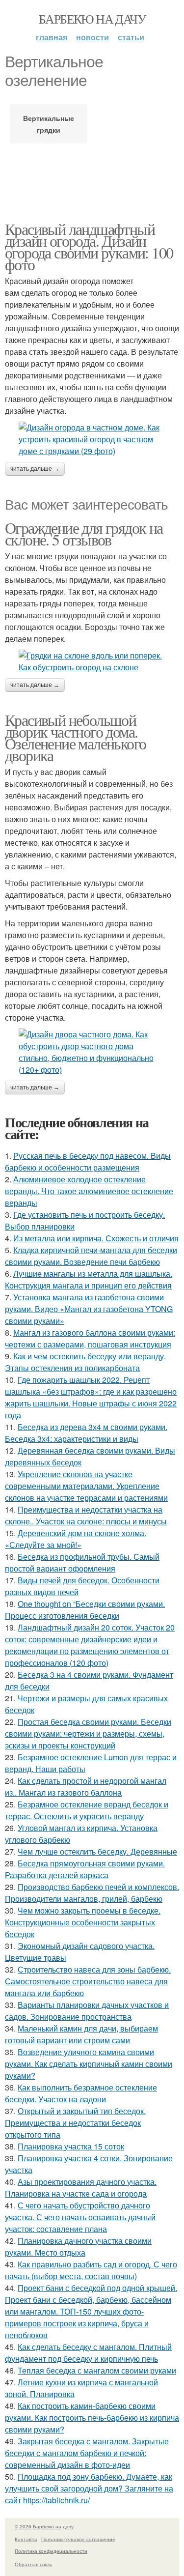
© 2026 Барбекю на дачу (44, 2526)
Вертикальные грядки (49, 124)
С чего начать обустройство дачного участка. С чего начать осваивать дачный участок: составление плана (80, 2217)
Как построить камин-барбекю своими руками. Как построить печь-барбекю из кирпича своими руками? (92, 2418)
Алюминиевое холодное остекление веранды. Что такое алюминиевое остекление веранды (89, 1191)
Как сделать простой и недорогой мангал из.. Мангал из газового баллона (86, 1787)
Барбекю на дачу (92, 19)
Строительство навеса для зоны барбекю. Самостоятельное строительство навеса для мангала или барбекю (88, 1981)
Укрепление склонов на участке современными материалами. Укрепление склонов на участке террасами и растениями (86, 1486)
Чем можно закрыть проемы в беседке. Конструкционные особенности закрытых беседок (83, 1922)
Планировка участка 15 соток (71, 2146)
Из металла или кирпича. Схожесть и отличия (96, 1238)
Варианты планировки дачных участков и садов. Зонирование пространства (87, 2011)
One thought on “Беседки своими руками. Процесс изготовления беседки (85, 1610)
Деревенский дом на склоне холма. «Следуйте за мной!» (76, 1539)
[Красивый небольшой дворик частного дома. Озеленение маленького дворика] (92, 1052)
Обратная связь (33, 2564)
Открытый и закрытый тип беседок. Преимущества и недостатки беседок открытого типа (75, 2123)
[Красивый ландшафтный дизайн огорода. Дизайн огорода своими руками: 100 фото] (92, 439)
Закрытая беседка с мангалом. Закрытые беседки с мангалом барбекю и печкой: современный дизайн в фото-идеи (87, 2453)
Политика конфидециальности (51, 2551)
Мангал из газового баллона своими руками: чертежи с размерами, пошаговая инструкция (90, 1338)
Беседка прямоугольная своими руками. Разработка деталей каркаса (85, 1869)
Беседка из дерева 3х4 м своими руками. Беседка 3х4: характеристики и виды (86, 1433)
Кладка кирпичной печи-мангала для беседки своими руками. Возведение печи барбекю (91, 1256)
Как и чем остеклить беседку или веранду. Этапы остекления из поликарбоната (85, 1362)
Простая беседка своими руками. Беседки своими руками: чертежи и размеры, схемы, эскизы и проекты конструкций (88, 1733)
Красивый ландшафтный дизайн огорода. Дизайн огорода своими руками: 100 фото (89, 246)
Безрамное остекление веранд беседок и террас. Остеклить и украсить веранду (87, 1810)
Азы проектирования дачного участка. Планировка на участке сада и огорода (81, 2188)
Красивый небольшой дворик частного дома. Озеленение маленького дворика (75, 737)
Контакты (26, 2539)
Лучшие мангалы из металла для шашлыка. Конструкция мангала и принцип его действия (89, 1279)
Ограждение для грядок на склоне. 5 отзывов (84, 533)
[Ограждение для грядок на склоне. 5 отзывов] (92, 661)
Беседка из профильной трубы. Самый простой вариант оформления (82, 1562)
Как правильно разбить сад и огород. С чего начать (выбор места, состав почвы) (91, 2270)
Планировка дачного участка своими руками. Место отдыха (78, 2247)
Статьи (131, 37)
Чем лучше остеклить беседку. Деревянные (97, 1851)
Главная (52, 37)
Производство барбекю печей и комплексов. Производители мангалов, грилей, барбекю (92, 1893)
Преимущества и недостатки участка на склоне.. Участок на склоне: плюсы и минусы (86, 1515)
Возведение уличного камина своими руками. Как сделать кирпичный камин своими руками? (89, 2064)
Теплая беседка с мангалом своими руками (97, 2370)
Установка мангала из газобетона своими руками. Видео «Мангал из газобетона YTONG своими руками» (89, 1309)
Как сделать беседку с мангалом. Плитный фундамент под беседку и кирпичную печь (88, 2353)
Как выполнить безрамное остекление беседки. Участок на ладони (81, 2093)
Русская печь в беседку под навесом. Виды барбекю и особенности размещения (88, 1161)
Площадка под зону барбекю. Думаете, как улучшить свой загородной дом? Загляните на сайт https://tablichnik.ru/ (89, 2488)
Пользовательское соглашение (78, 2539)
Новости (92, 37)
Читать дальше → (35, 469)
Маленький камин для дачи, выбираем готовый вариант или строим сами (81, 2034)
